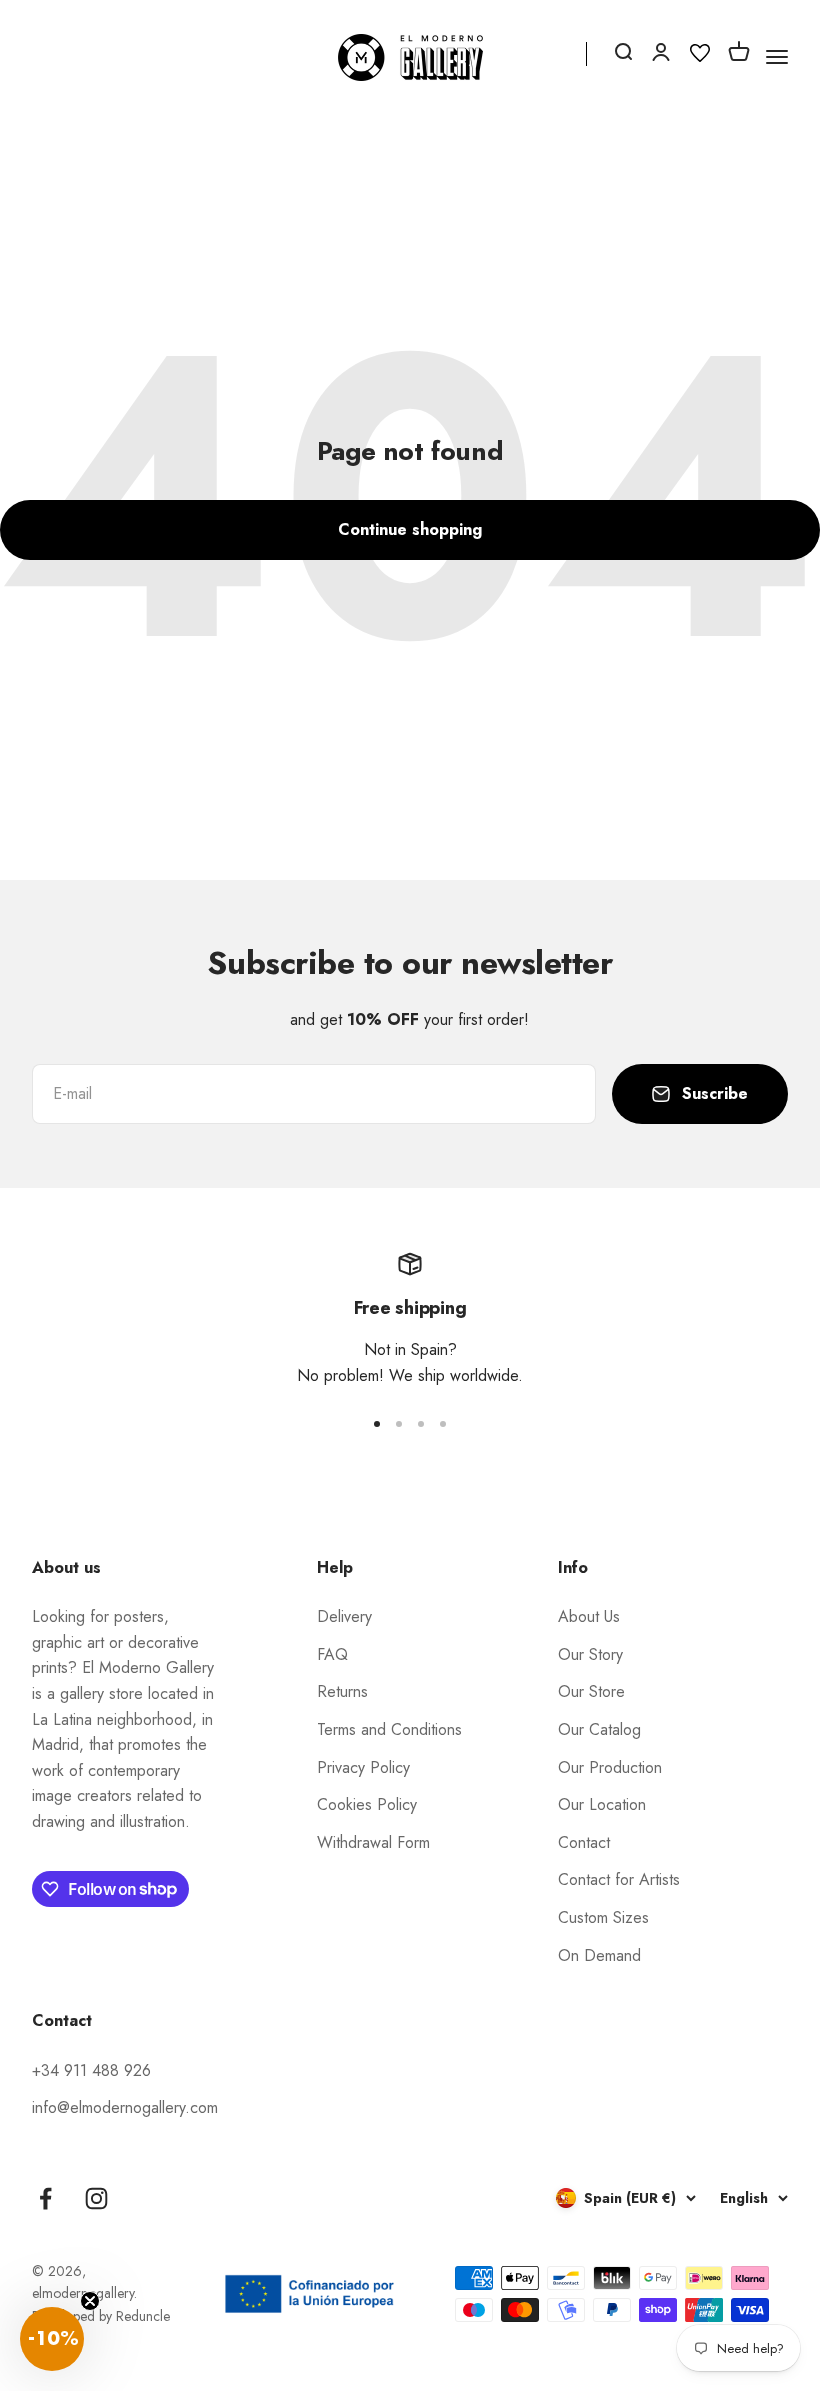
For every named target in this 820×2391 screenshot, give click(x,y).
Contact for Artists (619, 1879)
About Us (589, 1616)
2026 (65, 2271)
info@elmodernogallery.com (125, 2107)
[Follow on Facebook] (45, 2198)
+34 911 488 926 (91, 2070)
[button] (52, 2339)
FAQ (332, 1654)
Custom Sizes (603, 1917)
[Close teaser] (90, 2301)
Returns (342, 1691)
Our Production (610, 1767)
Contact (584, 1842)
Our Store (591, 1691)
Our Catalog (599, 1729)
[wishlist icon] (700, 57)
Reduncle (143, 2316)
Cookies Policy (367, 1804)
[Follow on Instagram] (96, 2198)
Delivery (344, 1616)
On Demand (599, 1955)
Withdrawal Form (373, 1842)
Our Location (602, 1804)
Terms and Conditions (389, 1729)
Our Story (590, 1654)
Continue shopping (410, 529)
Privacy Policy (363, 1767)
